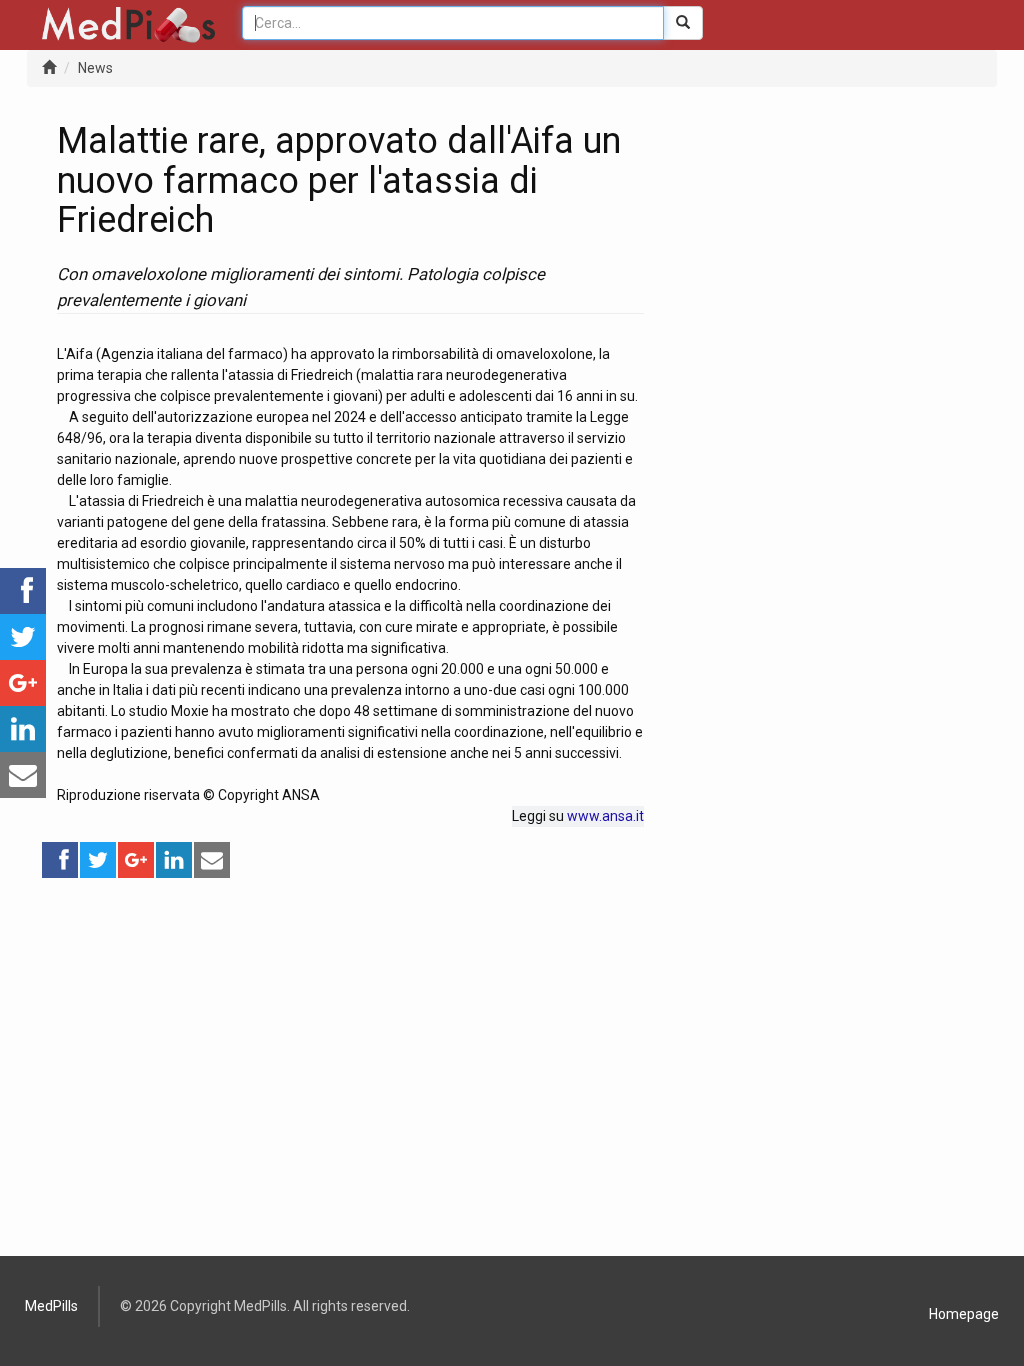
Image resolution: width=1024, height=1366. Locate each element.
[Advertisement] (350, 1020)
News (95, 68)
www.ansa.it (605, 816)
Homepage (964, 1314)
